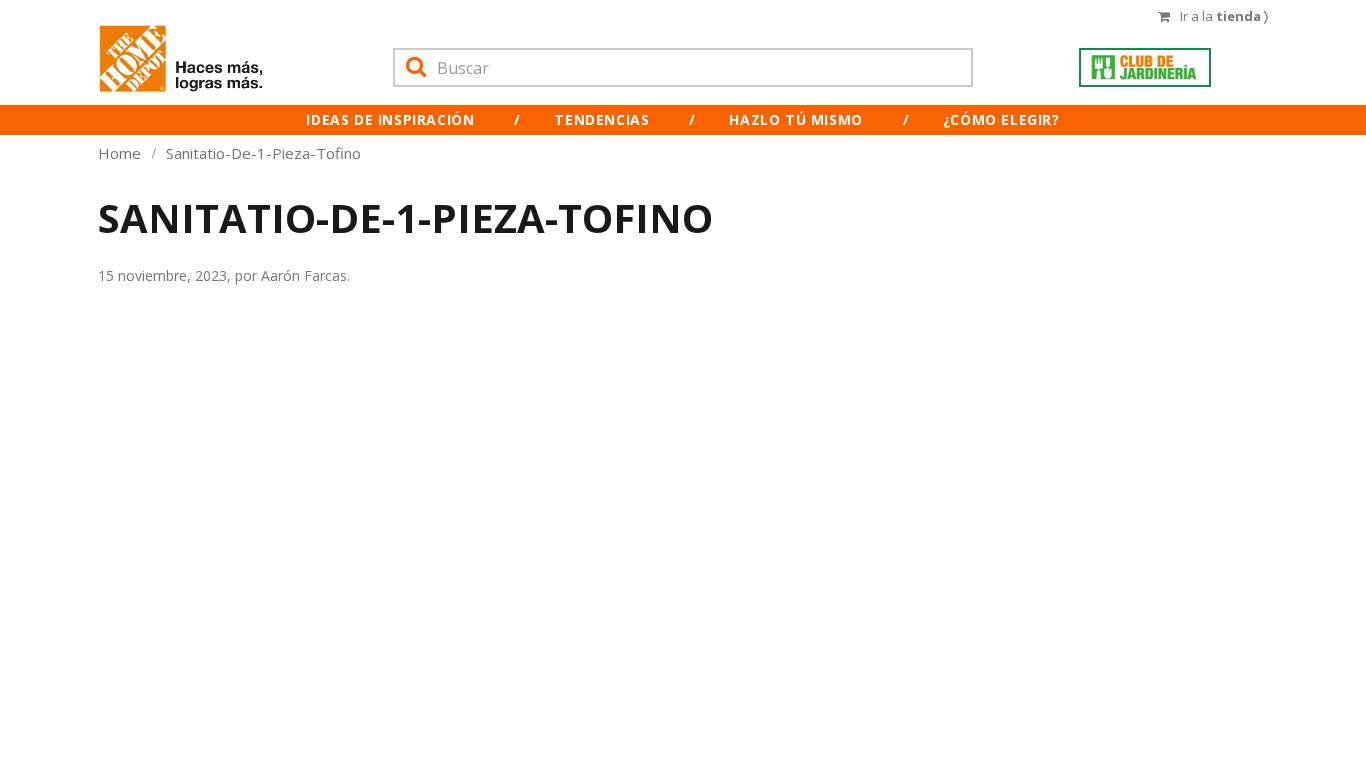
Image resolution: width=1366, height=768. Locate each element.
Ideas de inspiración (390, 119)
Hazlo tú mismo (795, 119)
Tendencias (601, 119)
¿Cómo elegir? (1001, 119)
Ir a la (1224, 16)
